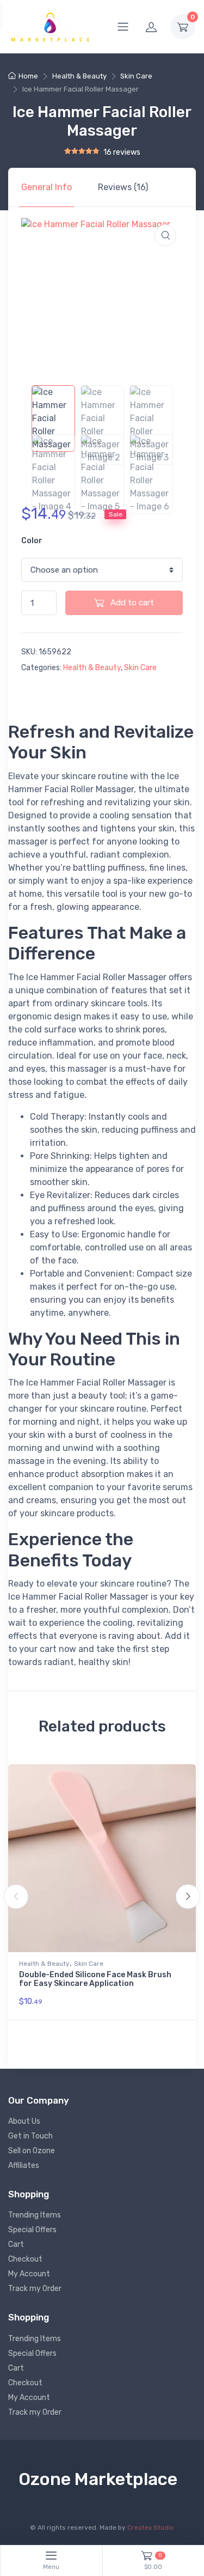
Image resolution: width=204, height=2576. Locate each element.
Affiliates (24, 2165)
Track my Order (35, 2289)
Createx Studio (151, 2528)
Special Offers (32, 2230)
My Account (29, 2274)
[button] (165, 235)
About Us (24, 2121)
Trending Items (35, 2215)
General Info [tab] (47, 187)
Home (28, 76)
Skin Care (136, 76)
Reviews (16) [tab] (123, 187)
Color (32, 541)
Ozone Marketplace (98, 2479)
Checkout (25, 2259)
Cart (16, 2244)
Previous (16, 1897)
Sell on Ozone (32, 2151)
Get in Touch (30, 2136)
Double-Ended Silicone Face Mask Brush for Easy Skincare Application (95, 1979)
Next (188, 1897)
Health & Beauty (79, 76)
